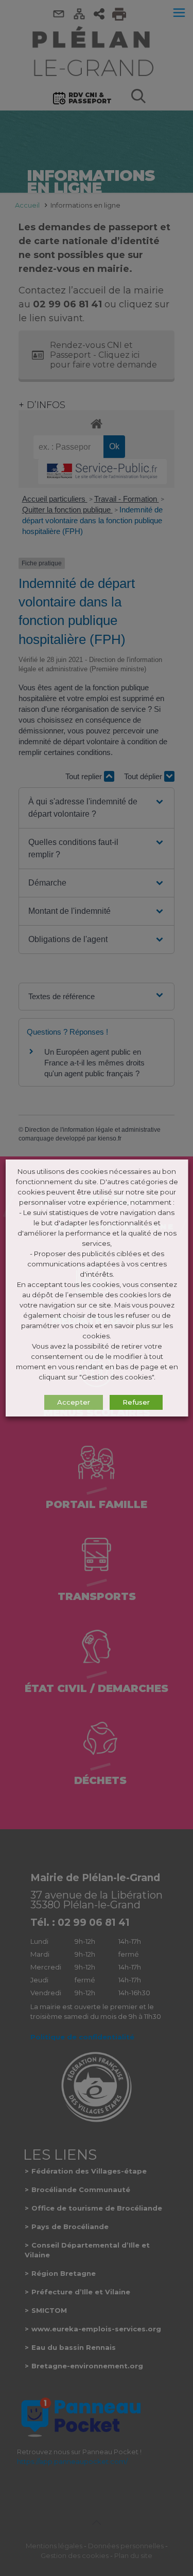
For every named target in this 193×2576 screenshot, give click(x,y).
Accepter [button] (73, 1402)
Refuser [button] (136, 1402)
